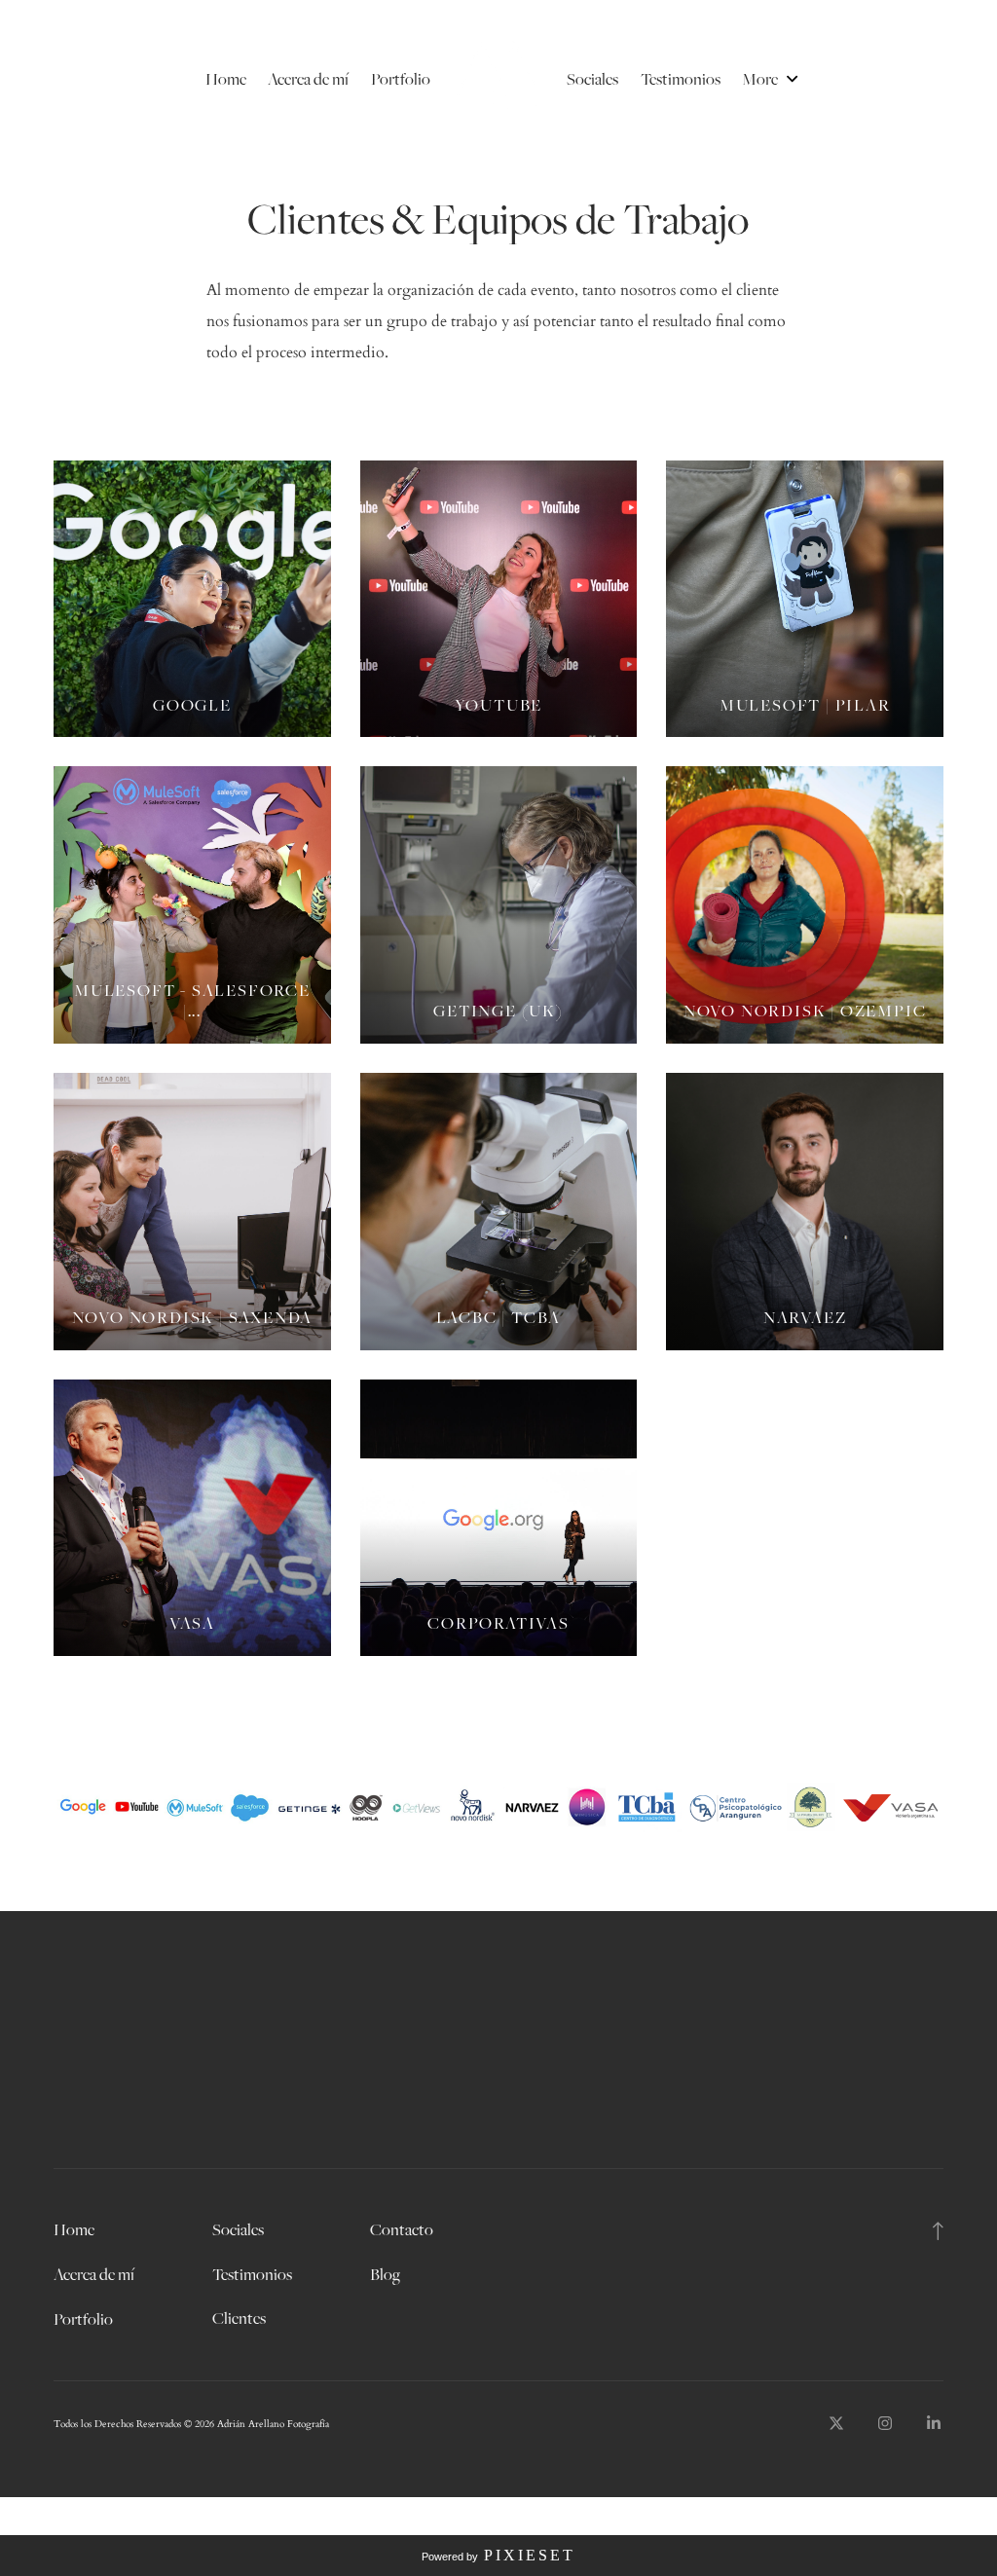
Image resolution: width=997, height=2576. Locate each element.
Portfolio (401, 79)
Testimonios (681, 79)
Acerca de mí (308, 79)
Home (226, 79)
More (761, 79)
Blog (385, 2274)
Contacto (402, 2229)
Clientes (239, 2318)
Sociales (592, 79)
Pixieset (530, 2555)
